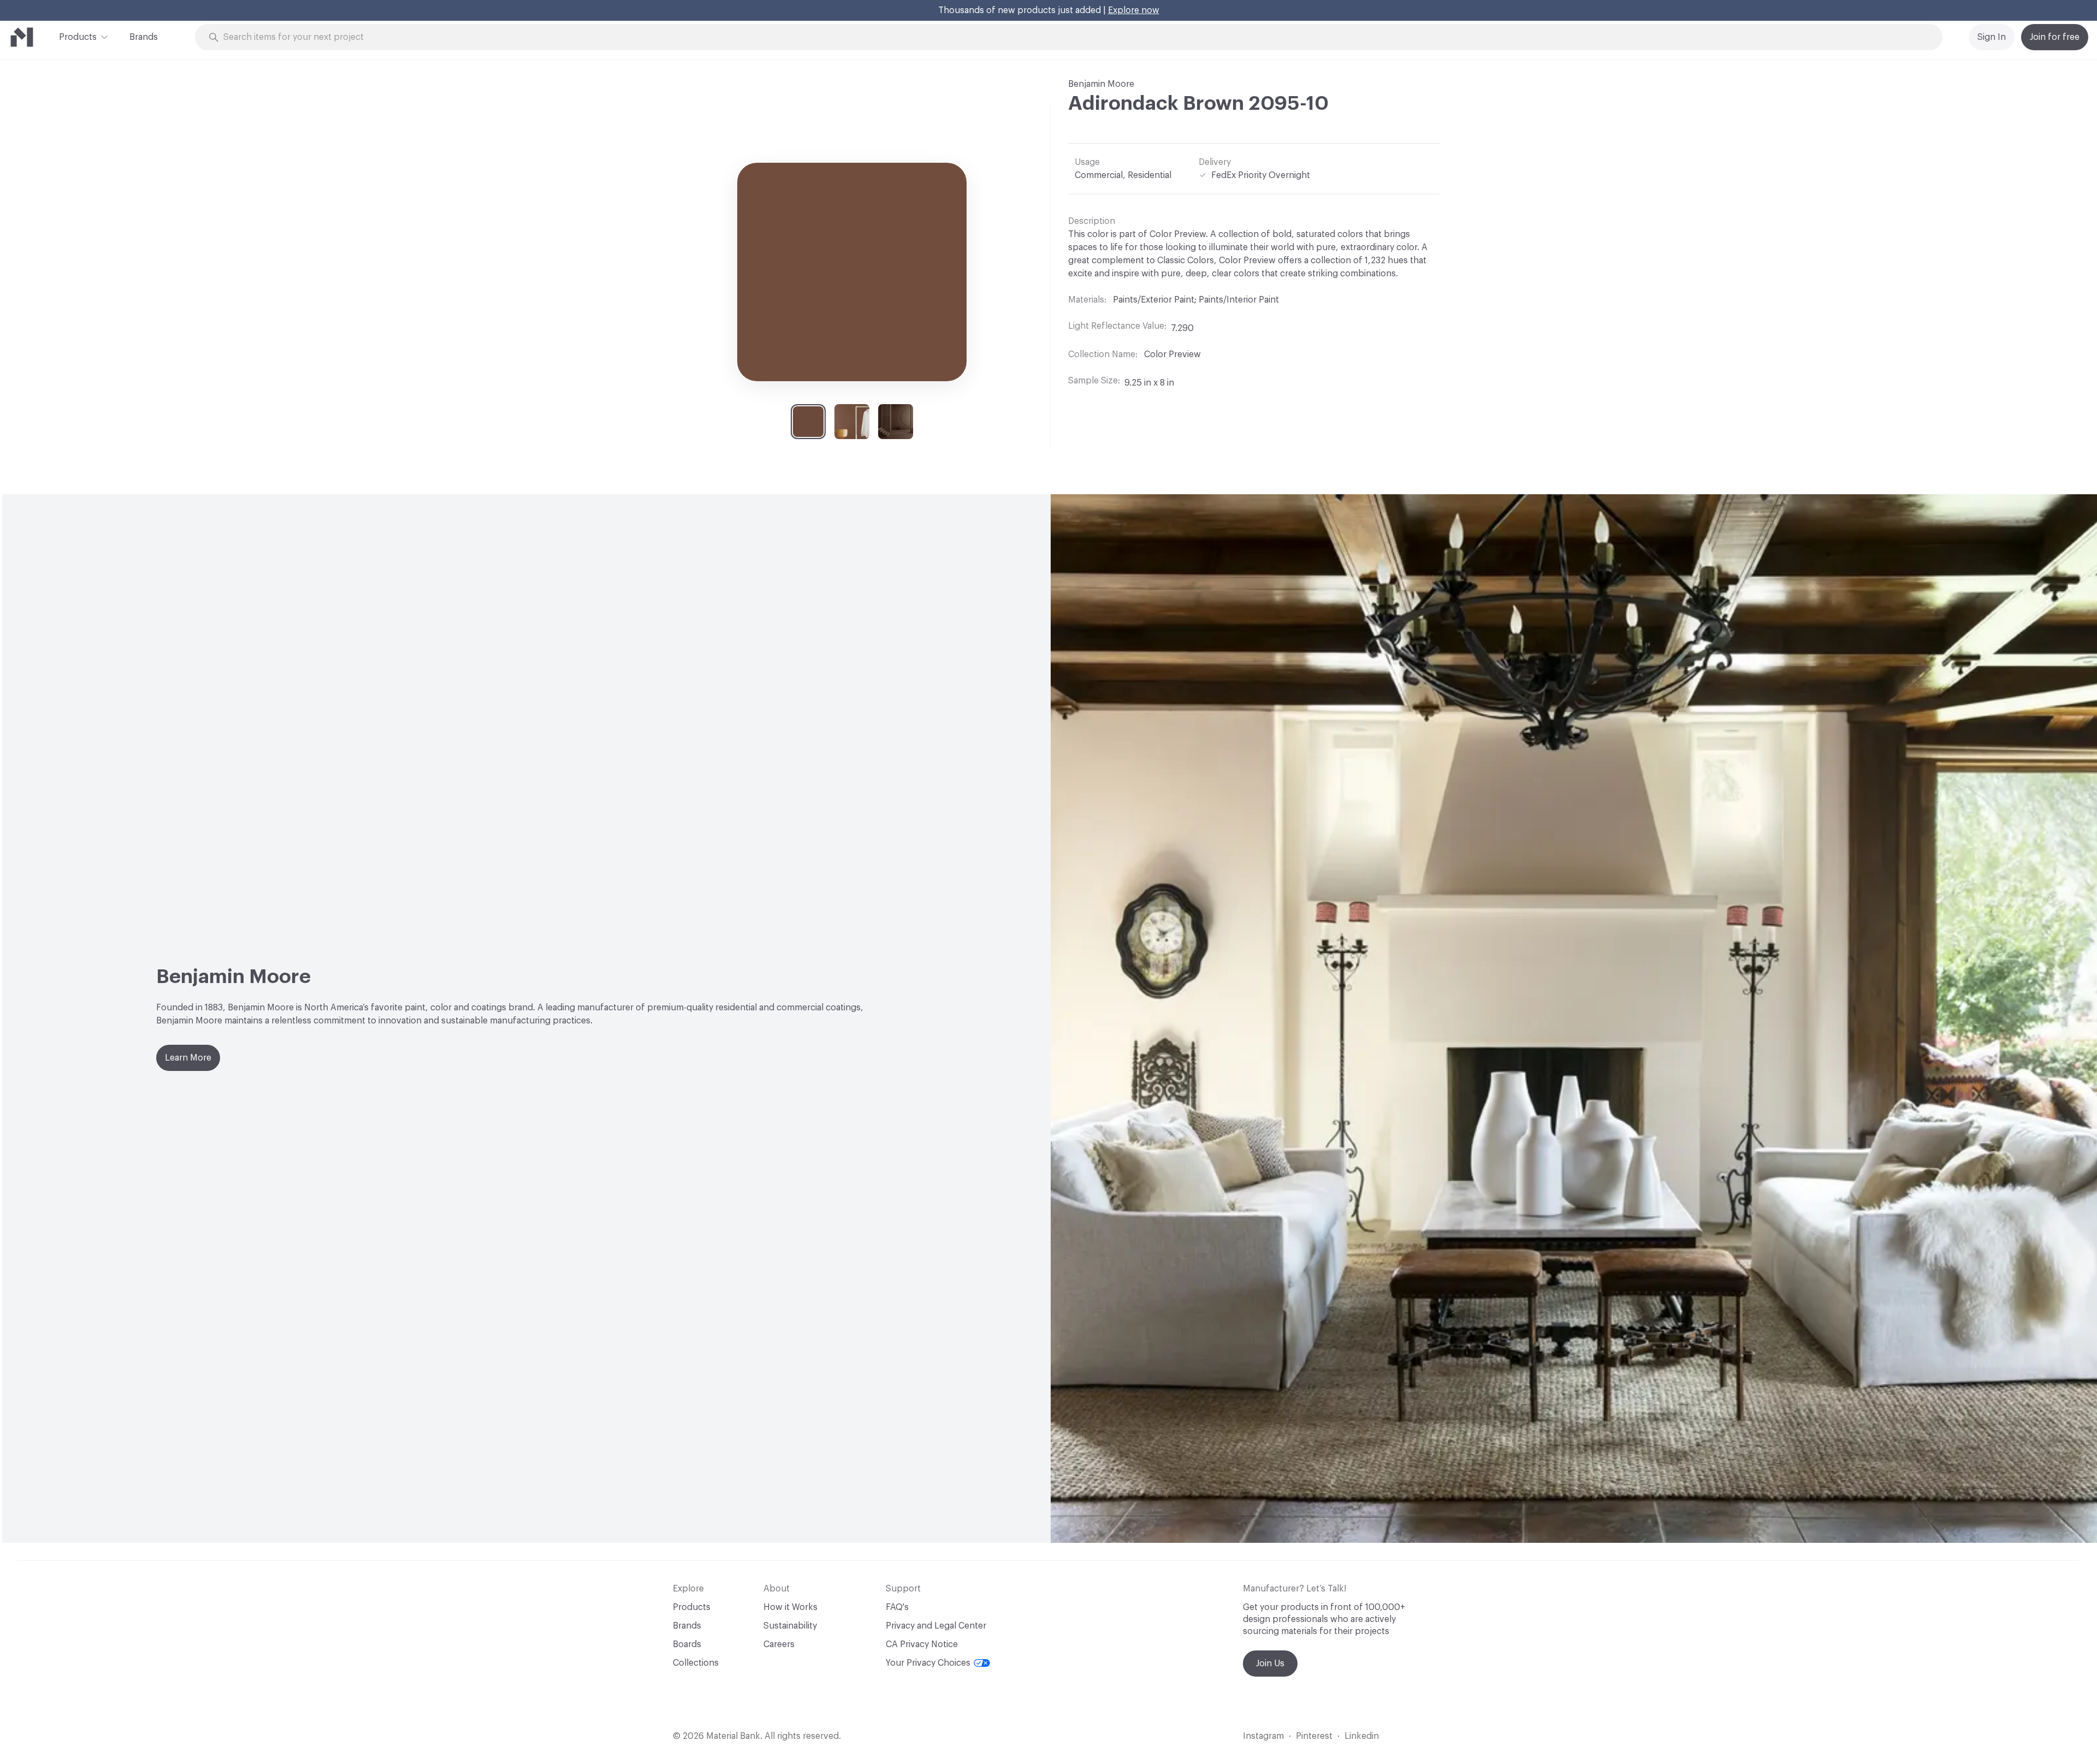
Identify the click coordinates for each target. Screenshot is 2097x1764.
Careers (779, 1644)
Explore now (1134, 10)
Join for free (2055, 37)
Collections (696, 1663)
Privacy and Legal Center (936, 1626)
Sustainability (790, 1626)
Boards (687, 1644)
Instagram (1263, 1736)
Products (78, 37)
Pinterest (1314, 1736)
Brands (144, 37)
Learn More (188, 1058)
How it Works (790, 1607)
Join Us (1270, 1664)
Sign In (1992, 37)
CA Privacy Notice (922, 1644)
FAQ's (897, 1607)
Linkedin (1362, 1736)
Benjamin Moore (1101, 84)
